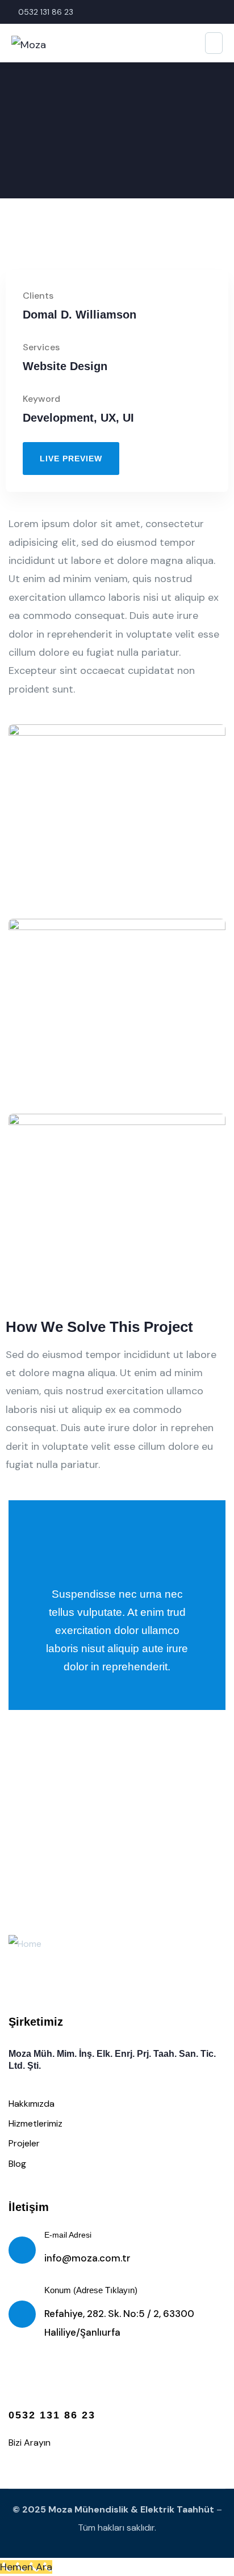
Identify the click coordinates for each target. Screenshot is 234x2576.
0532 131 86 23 (52, 2415)
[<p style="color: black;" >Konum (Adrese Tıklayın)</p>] (22, 2314)
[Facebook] (58, 2384)
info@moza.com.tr (87, 2258)
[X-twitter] (94, 2384)
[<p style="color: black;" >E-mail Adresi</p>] (22, 2250)
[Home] (25, 1944)
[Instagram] (22, 2384)
